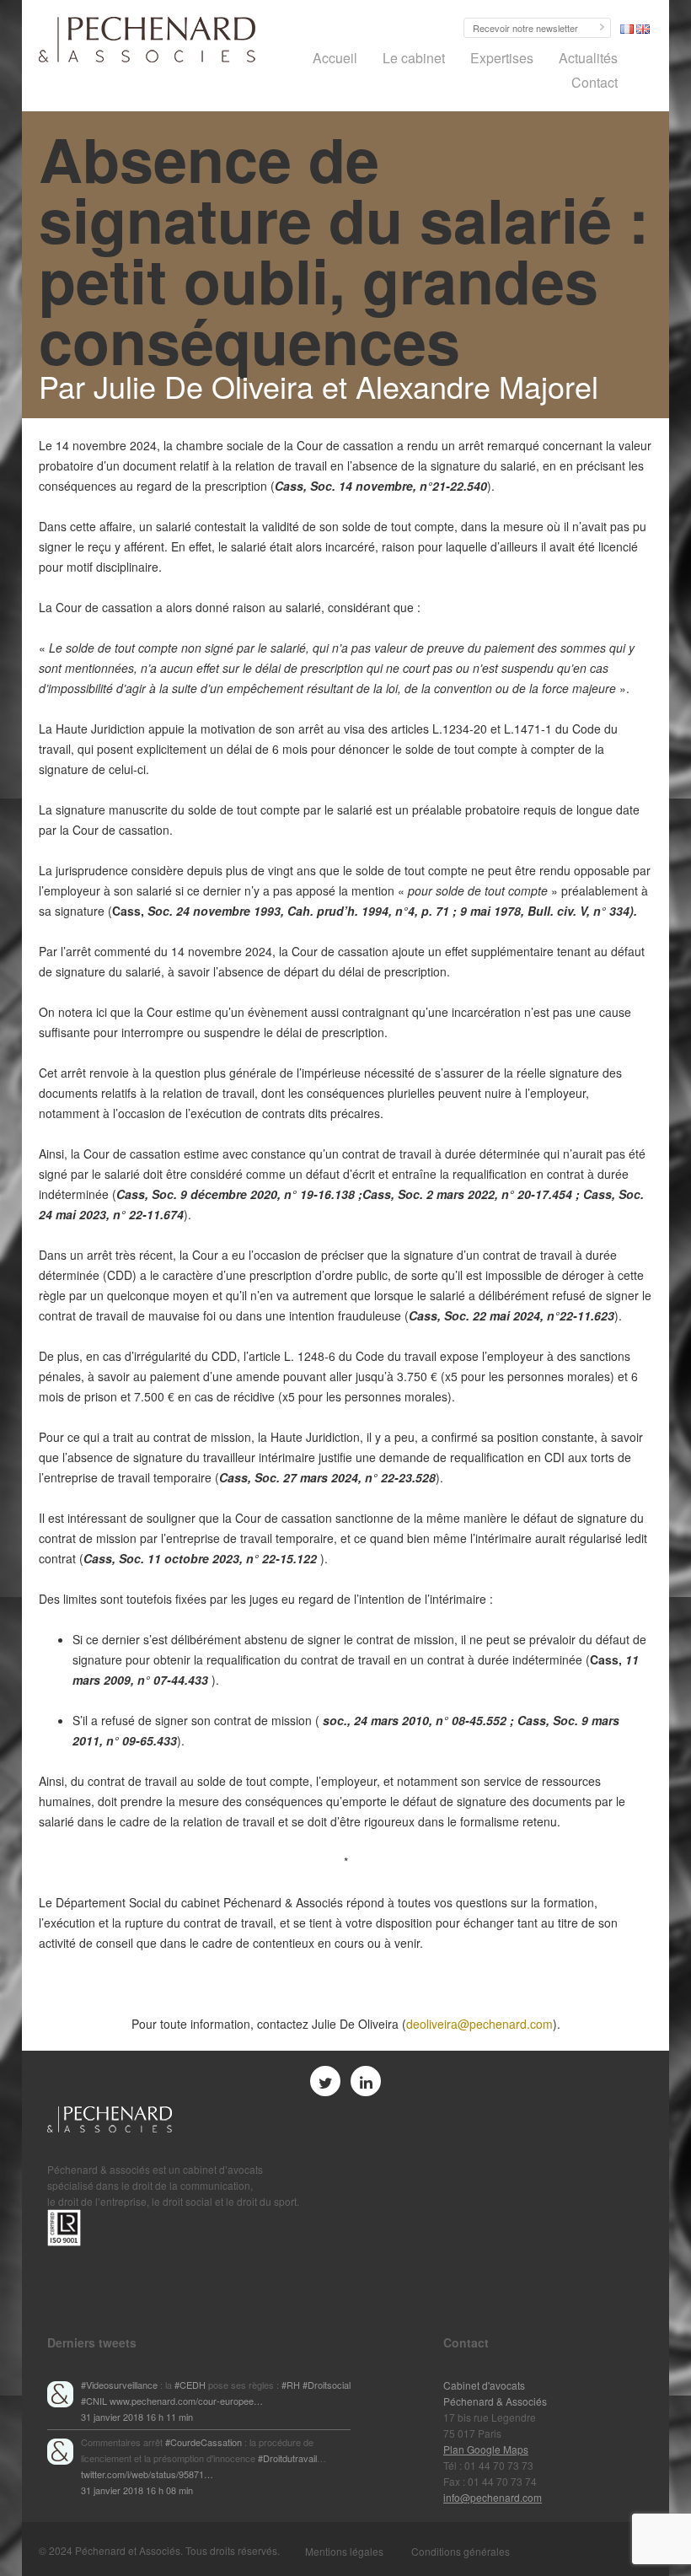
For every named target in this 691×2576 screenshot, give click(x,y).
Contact (595, 82)
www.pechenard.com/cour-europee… (186, 2401)
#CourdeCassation (204, 2442)
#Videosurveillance (119, 2385)
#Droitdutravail (287, 2458)
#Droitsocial (327, 2385)
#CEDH (190, 2385)
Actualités (588, 58)
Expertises (502, 58)
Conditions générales (461, 2551)
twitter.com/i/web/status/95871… (147, 2474)
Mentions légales (344, 2551)
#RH (291, 2385)
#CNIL (94, 2401)
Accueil (335, 58)
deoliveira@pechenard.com (479, 2024)
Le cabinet (414, 58)
